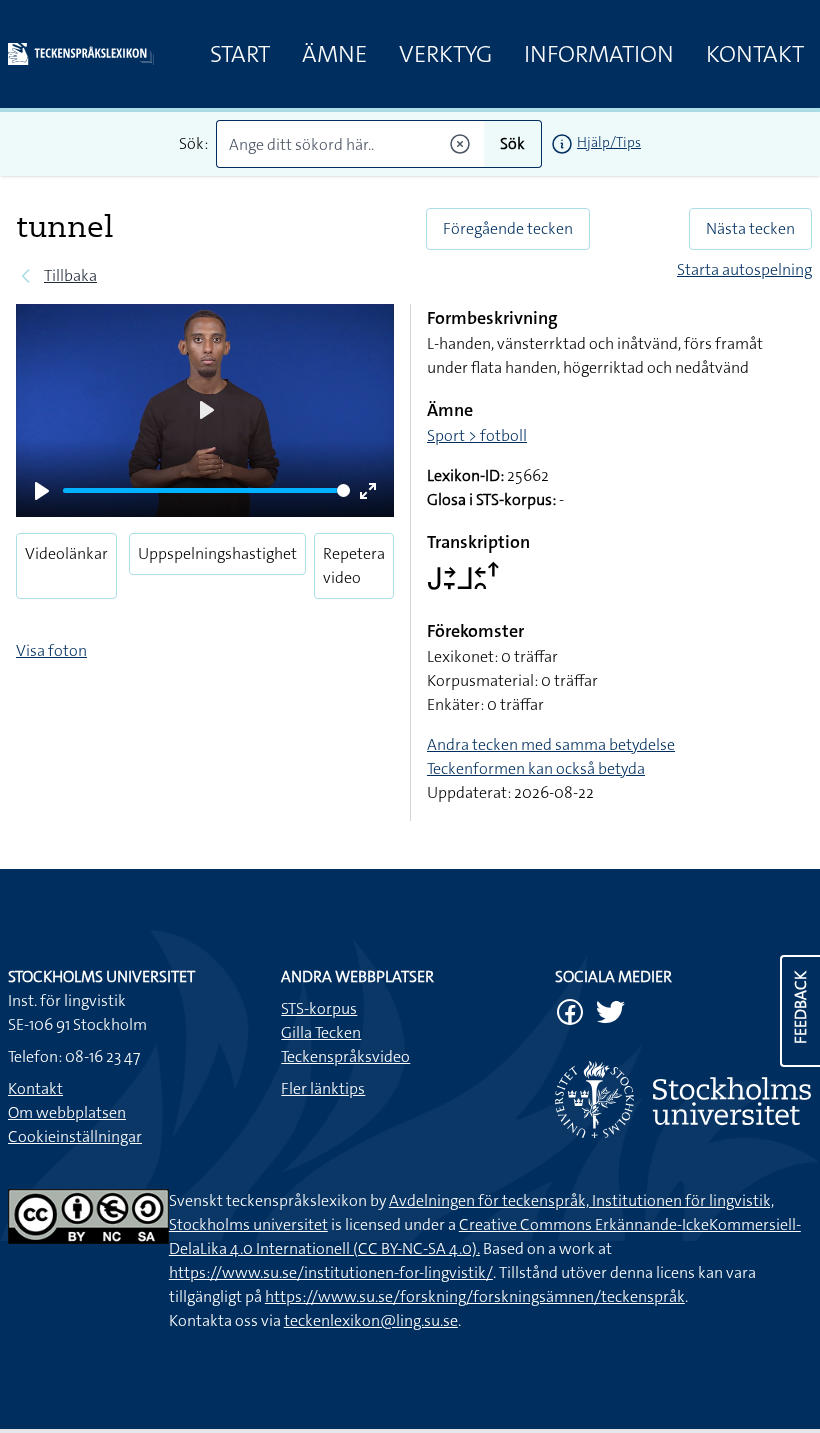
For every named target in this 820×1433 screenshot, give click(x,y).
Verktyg (445, 54)
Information (599, 54)
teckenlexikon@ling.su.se (371, 1320)
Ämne (334, 54)
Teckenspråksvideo (345, 1056)
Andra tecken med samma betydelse (551, 744)
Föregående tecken (508, 228)
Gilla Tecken (321, 1032)
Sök (512, 143)
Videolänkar (66, 553)
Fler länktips (323, 1088)
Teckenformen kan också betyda (536, 768)
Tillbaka (70, 275)
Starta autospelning (744, 269)
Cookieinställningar (75, 1136)
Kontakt (755, 54)
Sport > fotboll (477, 435)
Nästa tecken (750, 228)
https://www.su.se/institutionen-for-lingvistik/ (331, 1272)
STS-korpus (319, 1008)
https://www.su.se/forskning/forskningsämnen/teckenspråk (475, 1296)
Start (240, 54)
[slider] (206, 490)
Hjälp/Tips (609, 142)
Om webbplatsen (67, 1112)
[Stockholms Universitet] (683, 1099)
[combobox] (350, 144)
